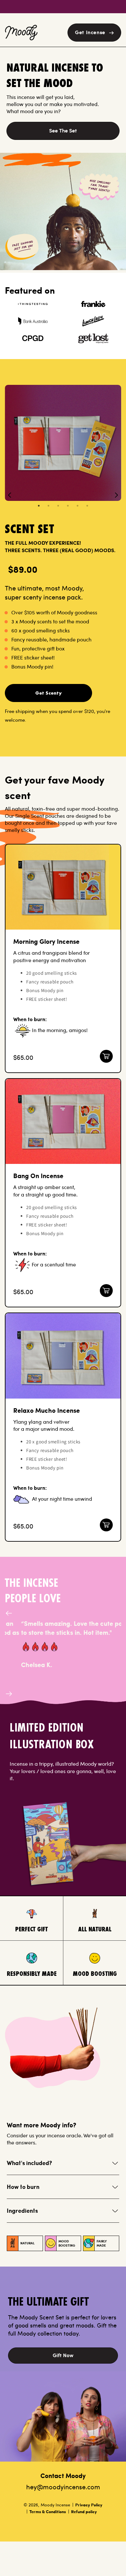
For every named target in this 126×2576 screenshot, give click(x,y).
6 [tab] (87, 506)
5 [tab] (78, 506)
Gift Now (63, 2355)
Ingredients (22, 2211)
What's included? (29, 2163)
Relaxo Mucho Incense (47, 1410)
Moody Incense (55, 2505)
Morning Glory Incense (46, 941)
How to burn (23, 2187)
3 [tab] (58, 506)
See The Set (63, 130)
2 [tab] (48, 506)
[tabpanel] (63, 443)
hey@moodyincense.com (63, 2487)
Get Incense (90, 32)
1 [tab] (39, 506)
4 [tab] (68, 506)
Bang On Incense (38, 1176)
